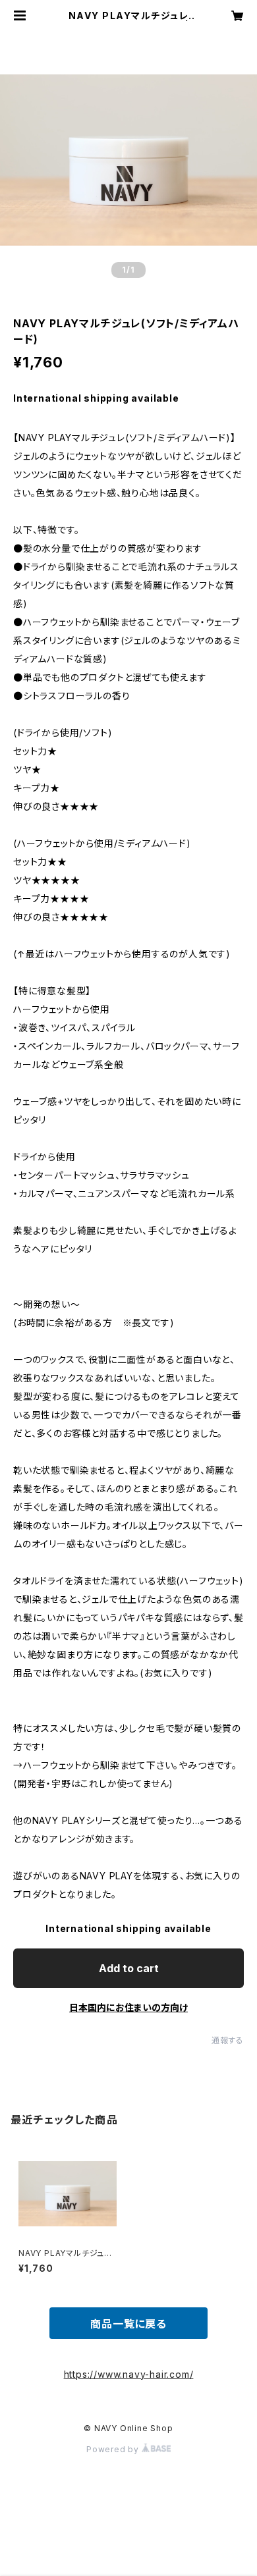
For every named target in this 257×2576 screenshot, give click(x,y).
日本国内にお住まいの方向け (128, 2007)
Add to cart (129, 1968)
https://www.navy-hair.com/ (129, 2374)
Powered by (114, 2449)
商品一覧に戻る (128, 2324)
